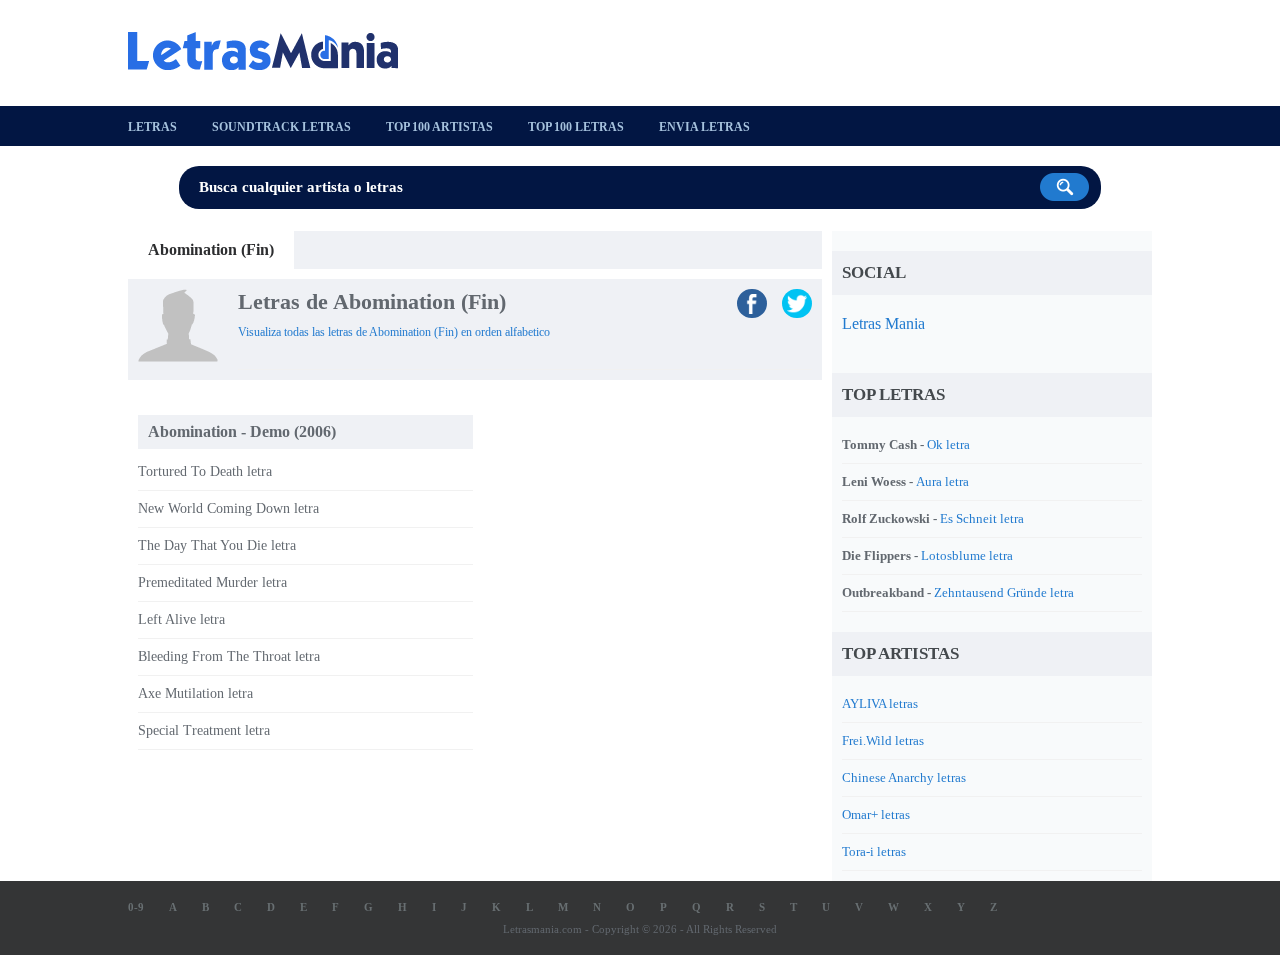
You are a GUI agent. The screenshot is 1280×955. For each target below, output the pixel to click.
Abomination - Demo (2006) (242, 431)
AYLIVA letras (880, 703)
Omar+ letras (876, 814)
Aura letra (942, 481)
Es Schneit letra (982, 518)
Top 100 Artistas (439, 127)
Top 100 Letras (576, 127)
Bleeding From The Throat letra (229, 656)
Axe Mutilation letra (195, 693)
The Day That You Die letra (217, 545)
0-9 (136, 907)
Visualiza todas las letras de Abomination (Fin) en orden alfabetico (394, 332)
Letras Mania (883, 323)
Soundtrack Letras (281, 127)
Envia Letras (704, 127)
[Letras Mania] (273, 51)
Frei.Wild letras (883, 740)
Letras (152, 127)
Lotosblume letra (967, 555)
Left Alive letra (181, 619)
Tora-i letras (874, 851)
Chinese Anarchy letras (904, 777)
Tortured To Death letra (205, 471)
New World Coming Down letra (228, 508)
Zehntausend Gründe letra (1004, 592)
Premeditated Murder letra (212, 582)
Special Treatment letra (204, 730)
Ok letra (948, 444)
